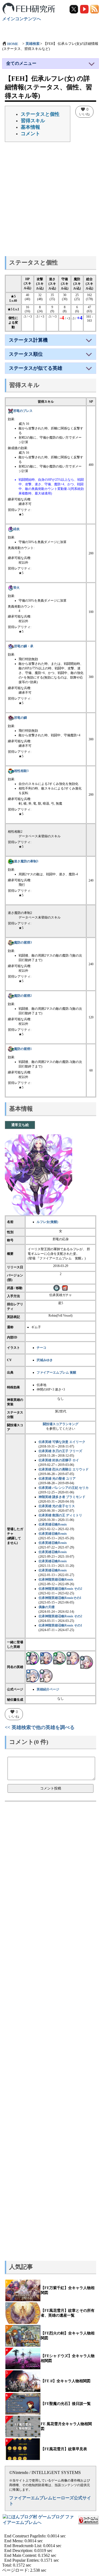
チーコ (41, 1348)
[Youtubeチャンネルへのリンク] (85, 9)
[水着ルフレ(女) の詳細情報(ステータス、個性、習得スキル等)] (46, 1658)
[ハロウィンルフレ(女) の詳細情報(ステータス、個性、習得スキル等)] (60, 1658)
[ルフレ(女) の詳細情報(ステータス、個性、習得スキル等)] (33, 1658)
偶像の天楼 (47, 1607)
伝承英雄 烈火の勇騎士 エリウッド (64, 1469)
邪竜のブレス (23, 411)
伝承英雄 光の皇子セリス (57, 1506)
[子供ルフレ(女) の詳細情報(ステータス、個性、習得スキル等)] (33, 1676)
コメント (30, 134)
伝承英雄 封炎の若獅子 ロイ (59, 1460)
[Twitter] (74, 9)
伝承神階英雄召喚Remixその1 (60, 1598)
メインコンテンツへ (22, 19)
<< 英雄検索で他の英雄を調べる (40, 1727)
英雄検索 (33, 44)
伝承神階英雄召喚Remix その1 (60, 1625)
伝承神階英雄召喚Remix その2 (60, 1589)
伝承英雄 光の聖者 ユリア (57, 1479)
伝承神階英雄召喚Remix (56, 1580)
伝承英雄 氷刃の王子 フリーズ (60, 1451)
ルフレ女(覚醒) (47, 1222)
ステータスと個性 (40, 114)
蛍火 (16, 588)
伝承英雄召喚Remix (53, 1524)
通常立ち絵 (20, 1125)
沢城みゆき (45, 1360)
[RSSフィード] (95, 9)
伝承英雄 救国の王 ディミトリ (60, 1515)
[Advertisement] (50, 201)
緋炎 (16, 529)
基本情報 (30, 127)
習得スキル (33, 121)
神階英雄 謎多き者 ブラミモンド (62, 1497)
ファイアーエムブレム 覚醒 (56, 1372)
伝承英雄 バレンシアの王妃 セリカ (64, 1488)
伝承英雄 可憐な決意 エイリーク (62, 1442)
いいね (84, 111)
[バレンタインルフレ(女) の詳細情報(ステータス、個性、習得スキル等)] (73, 1658)
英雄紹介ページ (48, 1689)
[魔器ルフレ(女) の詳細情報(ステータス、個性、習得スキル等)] (86, 1662)
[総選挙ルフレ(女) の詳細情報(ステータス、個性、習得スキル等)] (46, 1676)
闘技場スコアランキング (61, 1424)
